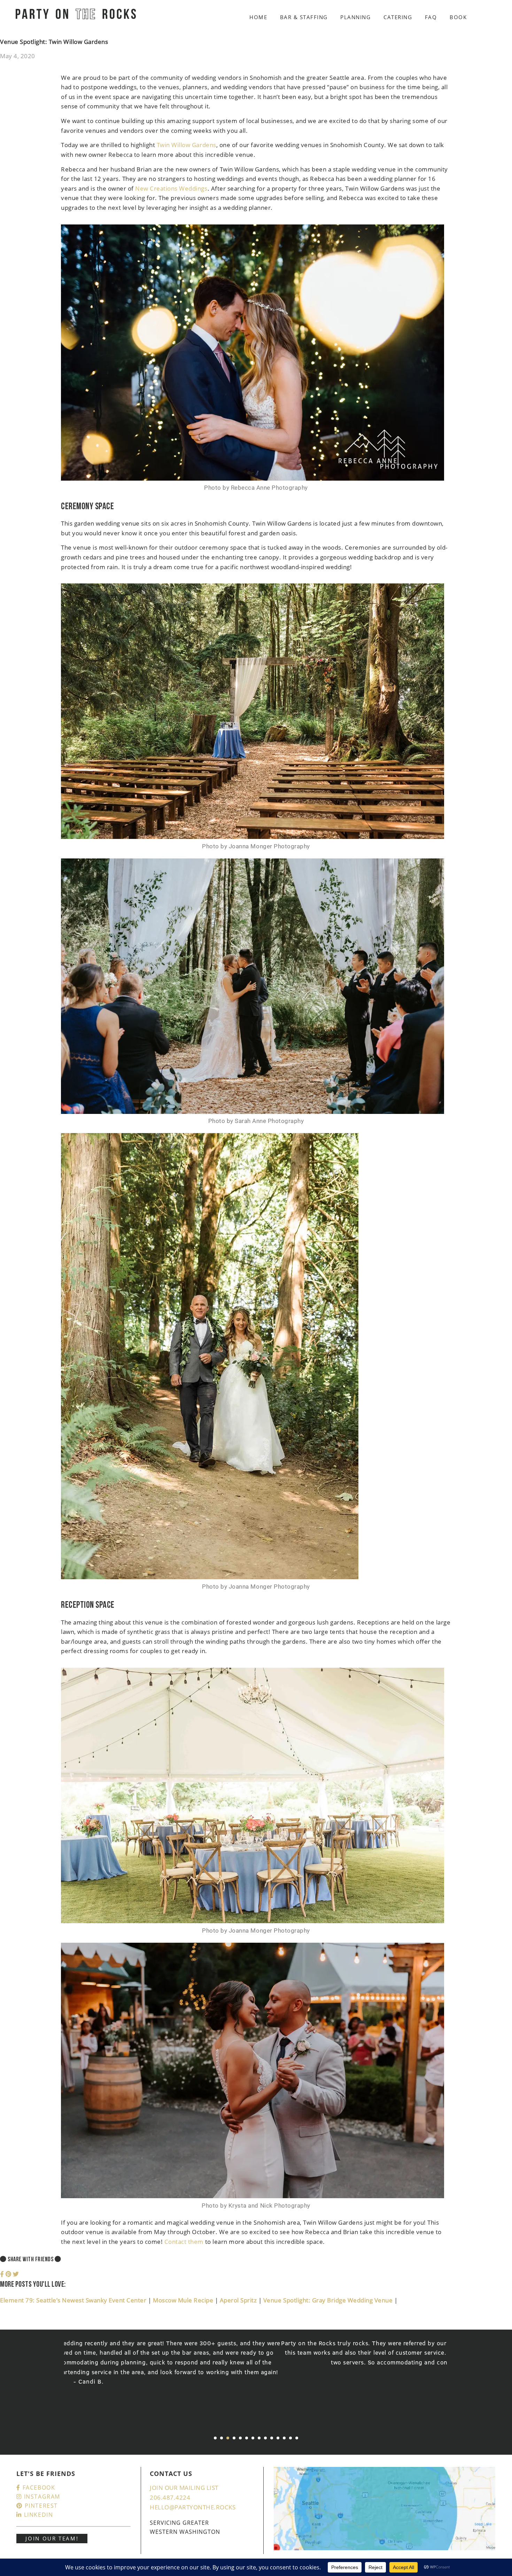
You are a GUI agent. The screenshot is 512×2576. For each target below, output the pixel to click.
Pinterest (40, 2506)
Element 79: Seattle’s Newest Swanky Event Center (74, 2300)
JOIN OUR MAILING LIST (184, 2488)
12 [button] (284, 2438)
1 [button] (215, 2438)
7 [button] (253, 2438)
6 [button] (247, 2438)
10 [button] (272, 2438)
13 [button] (290, 2438)
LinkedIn (37, 2515)
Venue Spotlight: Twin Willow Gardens (54, 42)
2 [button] (222, 2438)
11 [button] (278, 2438)
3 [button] (228, 2438)
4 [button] (234, 2438)
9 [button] (265, 2438)
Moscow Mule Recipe (184, 2300)
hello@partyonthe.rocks (193, 2507)
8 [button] (259, 2438)
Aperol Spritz (239, 2300)
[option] (256, 2358)
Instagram (41, 2497)
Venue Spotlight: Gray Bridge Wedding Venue (329, 2300)
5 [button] (240, 2438)
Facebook (38, 2487)
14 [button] (297, 2438)
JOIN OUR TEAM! (52, 2538)
